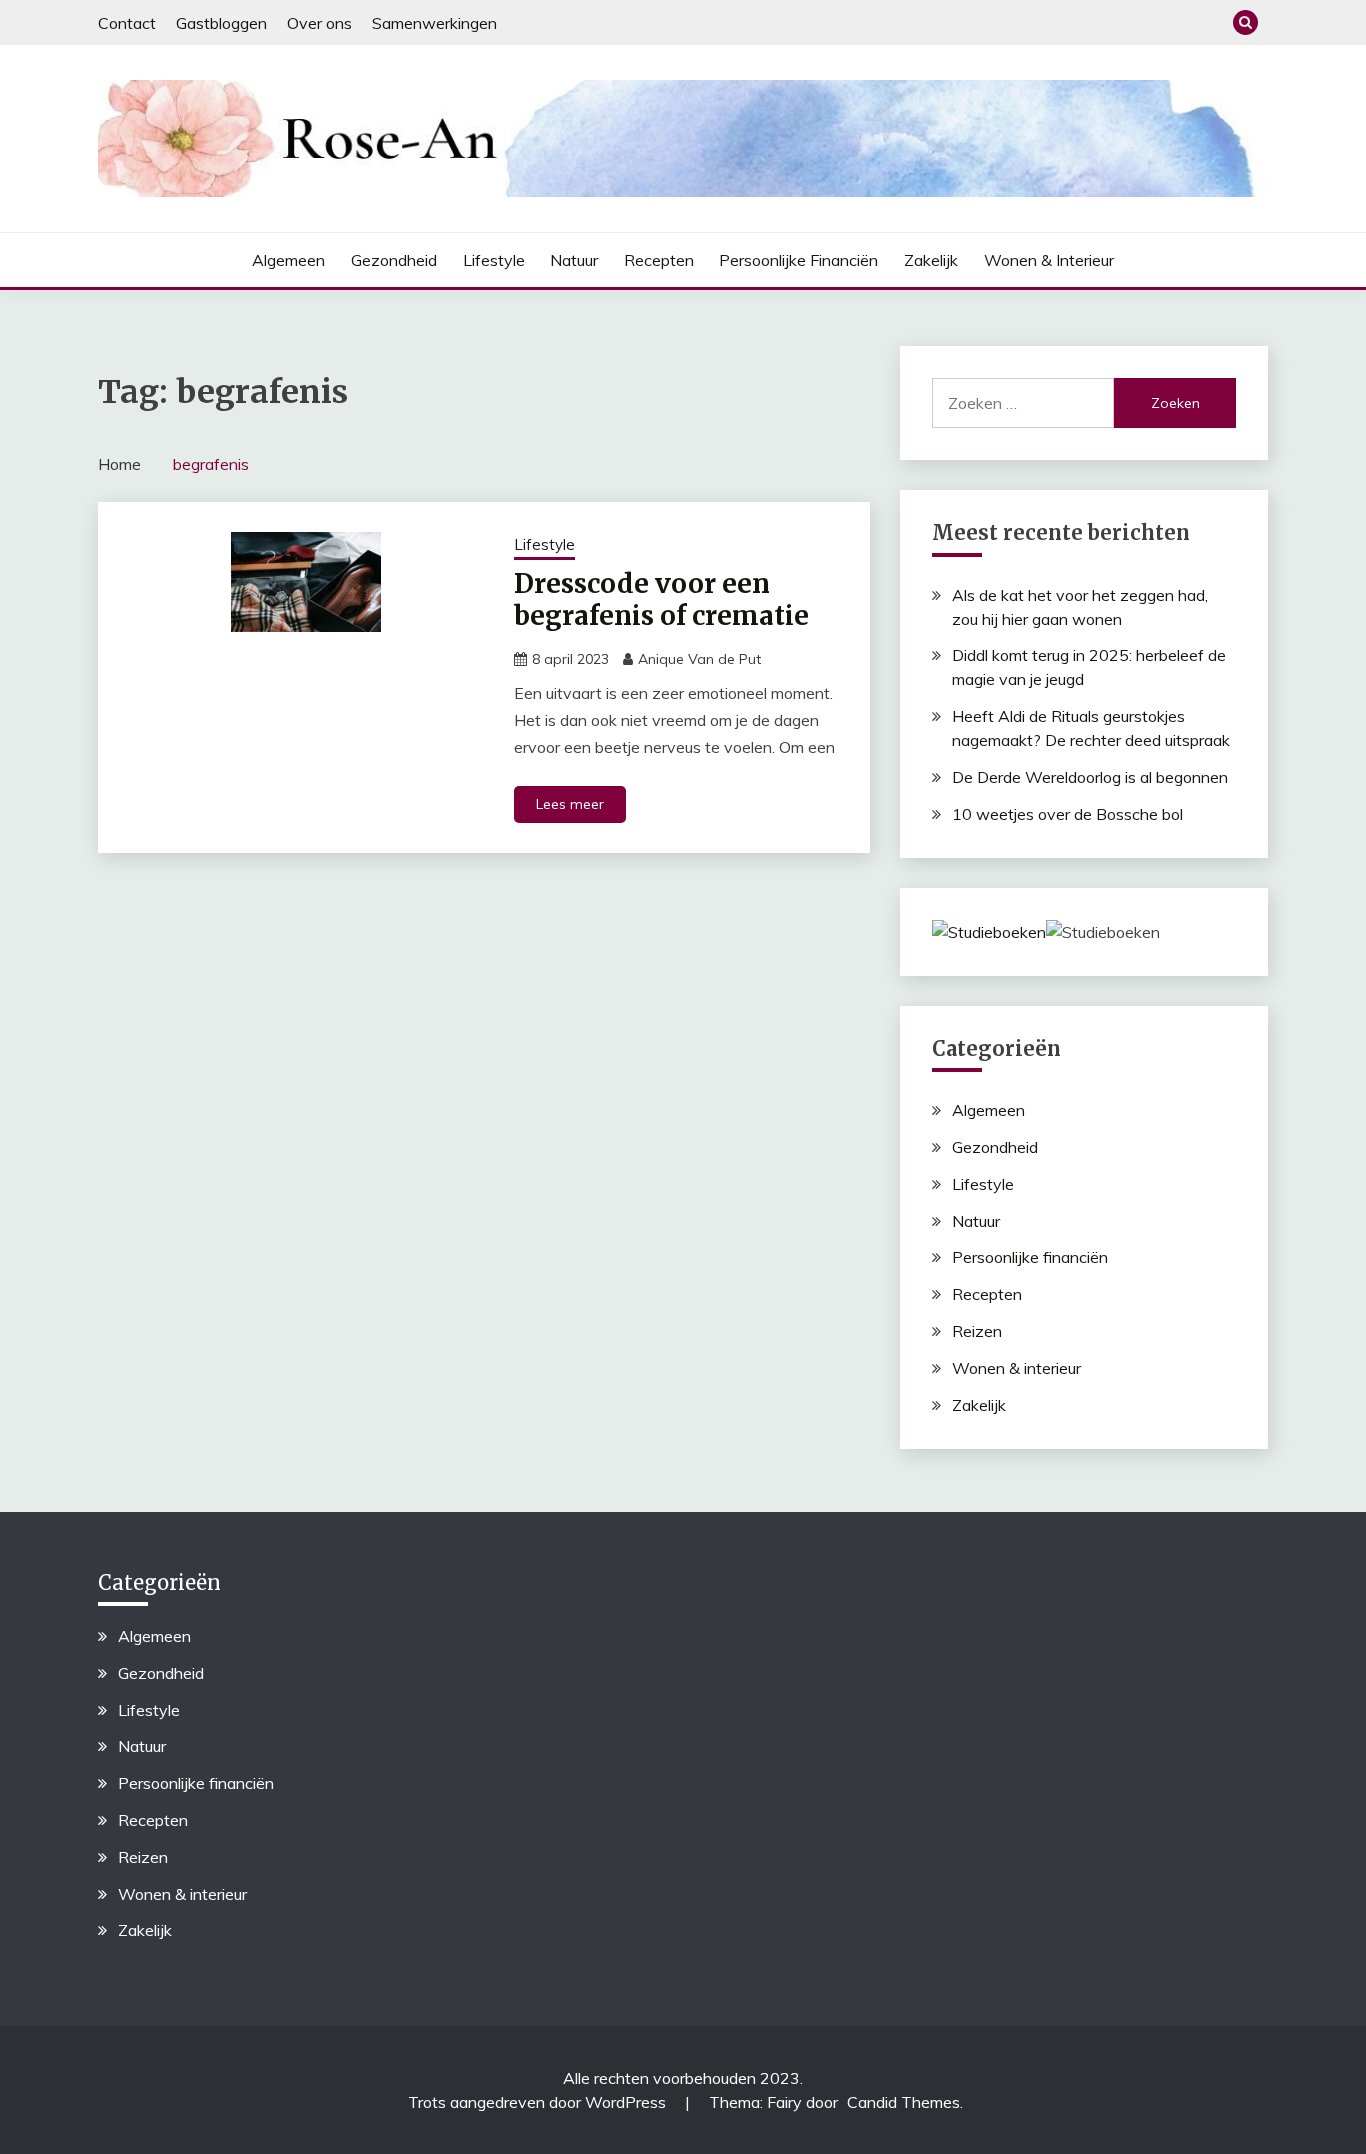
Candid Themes (903, 2102)
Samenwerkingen (434, 23)
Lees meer (570, 804)
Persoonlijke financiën (798, 260)
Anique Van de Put (699, 659)
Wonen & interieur (1049, 260)
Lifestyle (494, 260)
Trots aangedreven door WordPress (539, 2102)
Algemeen (288, 260)
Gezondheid (394, 260)
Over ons (319, 23)
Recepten (659, 260)
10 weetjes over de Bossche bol (1067, 814)
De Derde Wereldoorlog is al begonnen (1090, 777)
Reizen (977, 1331)
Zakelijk (931, 260)
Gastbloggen (221, 23)
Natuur (574, 260)
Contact (127, 23)
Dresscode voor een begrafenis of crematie (661, 600)
